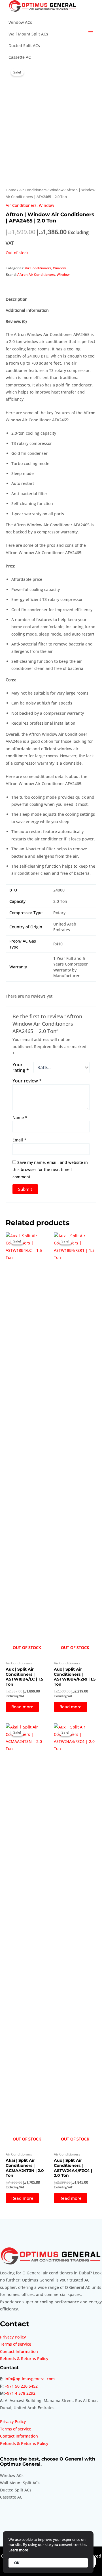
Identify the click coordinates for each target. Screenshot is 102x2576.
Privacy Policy (13, 2337)
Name (20, 1117)
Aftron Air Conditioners (36, 275)
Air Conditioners (33, 190)
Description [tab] (17, 299)
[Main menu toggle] (91, 32)
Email (19, 1140)
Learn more (18, 2550)
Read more (22, 1707)
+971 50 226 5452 (21, 2386)
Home (11, 190)
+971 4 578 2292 (20, 2393)
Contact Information (19, 2351)
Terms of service (16, 2344)
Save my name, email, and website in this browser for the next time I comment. (50, 1170)
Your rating (21, 1067)
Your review (27, 1081)
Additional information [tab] (27, 310)
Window (57, 190)
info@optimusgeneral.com (30, 2379)
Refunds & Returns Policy (24, 2359)
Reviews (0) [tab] (16, 321)
